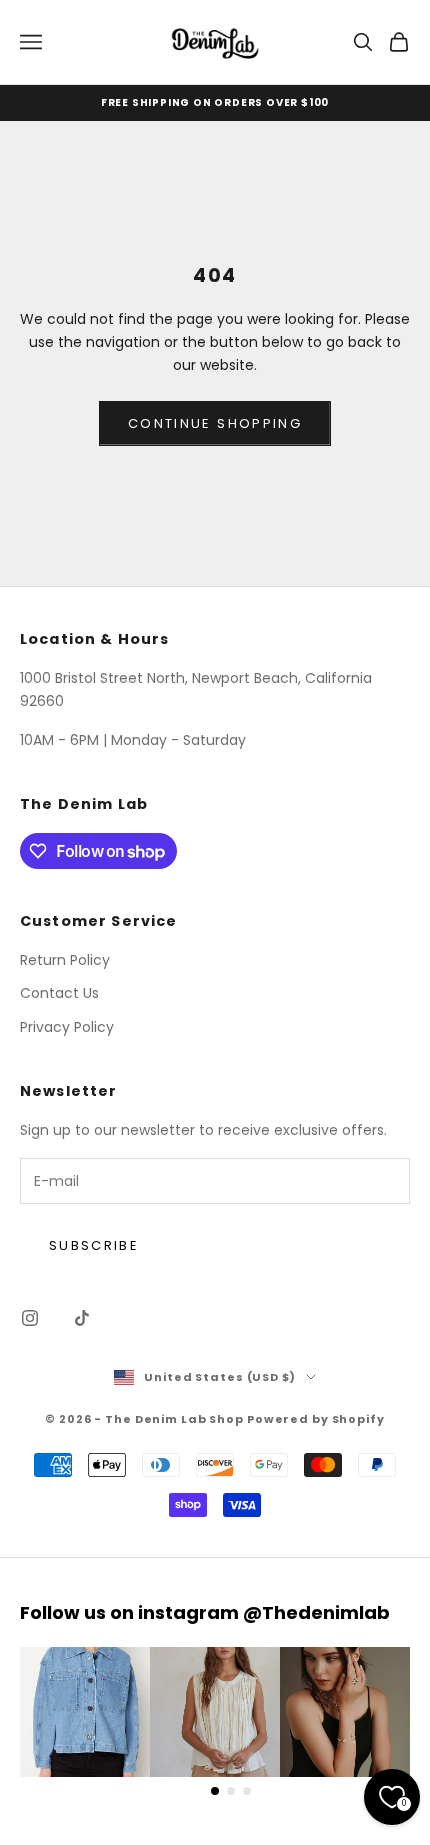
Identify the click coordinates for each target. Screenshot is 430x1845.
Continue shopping (215, 423)
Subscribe (94, 1245)
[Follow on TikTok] (82, 1318)
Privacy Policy (67, 1027)
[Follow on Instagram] (30, 1318)
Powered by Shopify (316, 1419)
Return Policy (65, 960)
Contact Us (59, 993)
